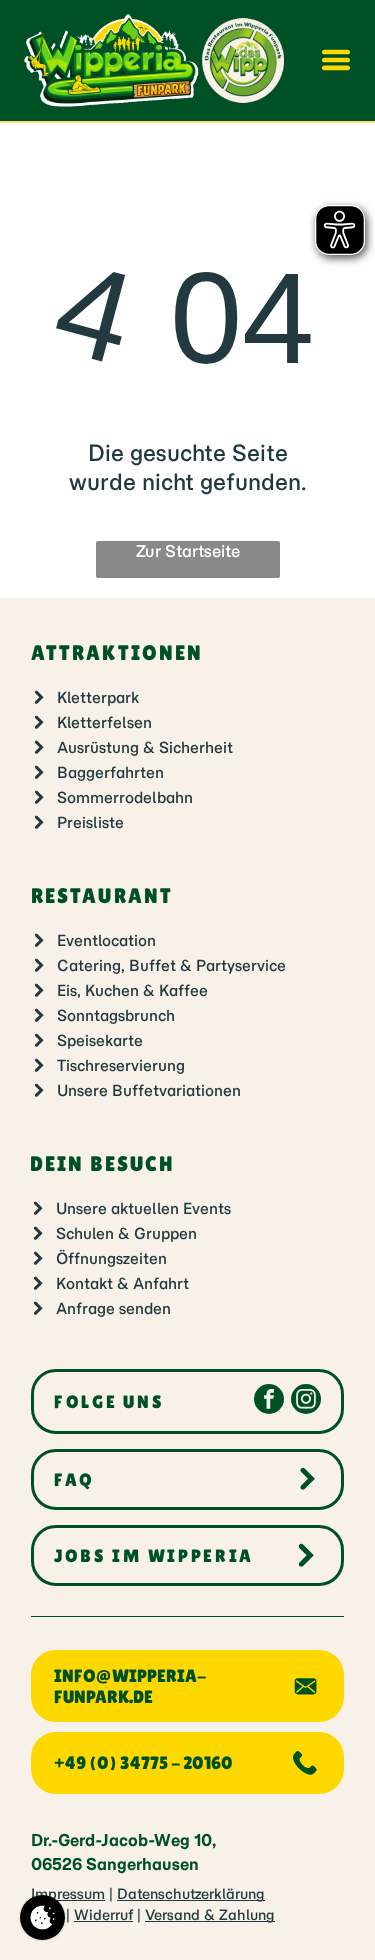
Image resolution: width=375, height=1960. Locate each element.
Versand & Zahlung (210, 1915)
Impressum (68, 1894)
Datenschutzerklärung (191, 1894)
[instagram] (306, 1401)
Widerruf (103, 1915)
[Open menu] (336, 60)
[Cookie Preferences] (42, 1917)
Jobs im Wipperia (154, 1555)
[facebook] (269, 1401)
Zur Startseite (188, 551)
